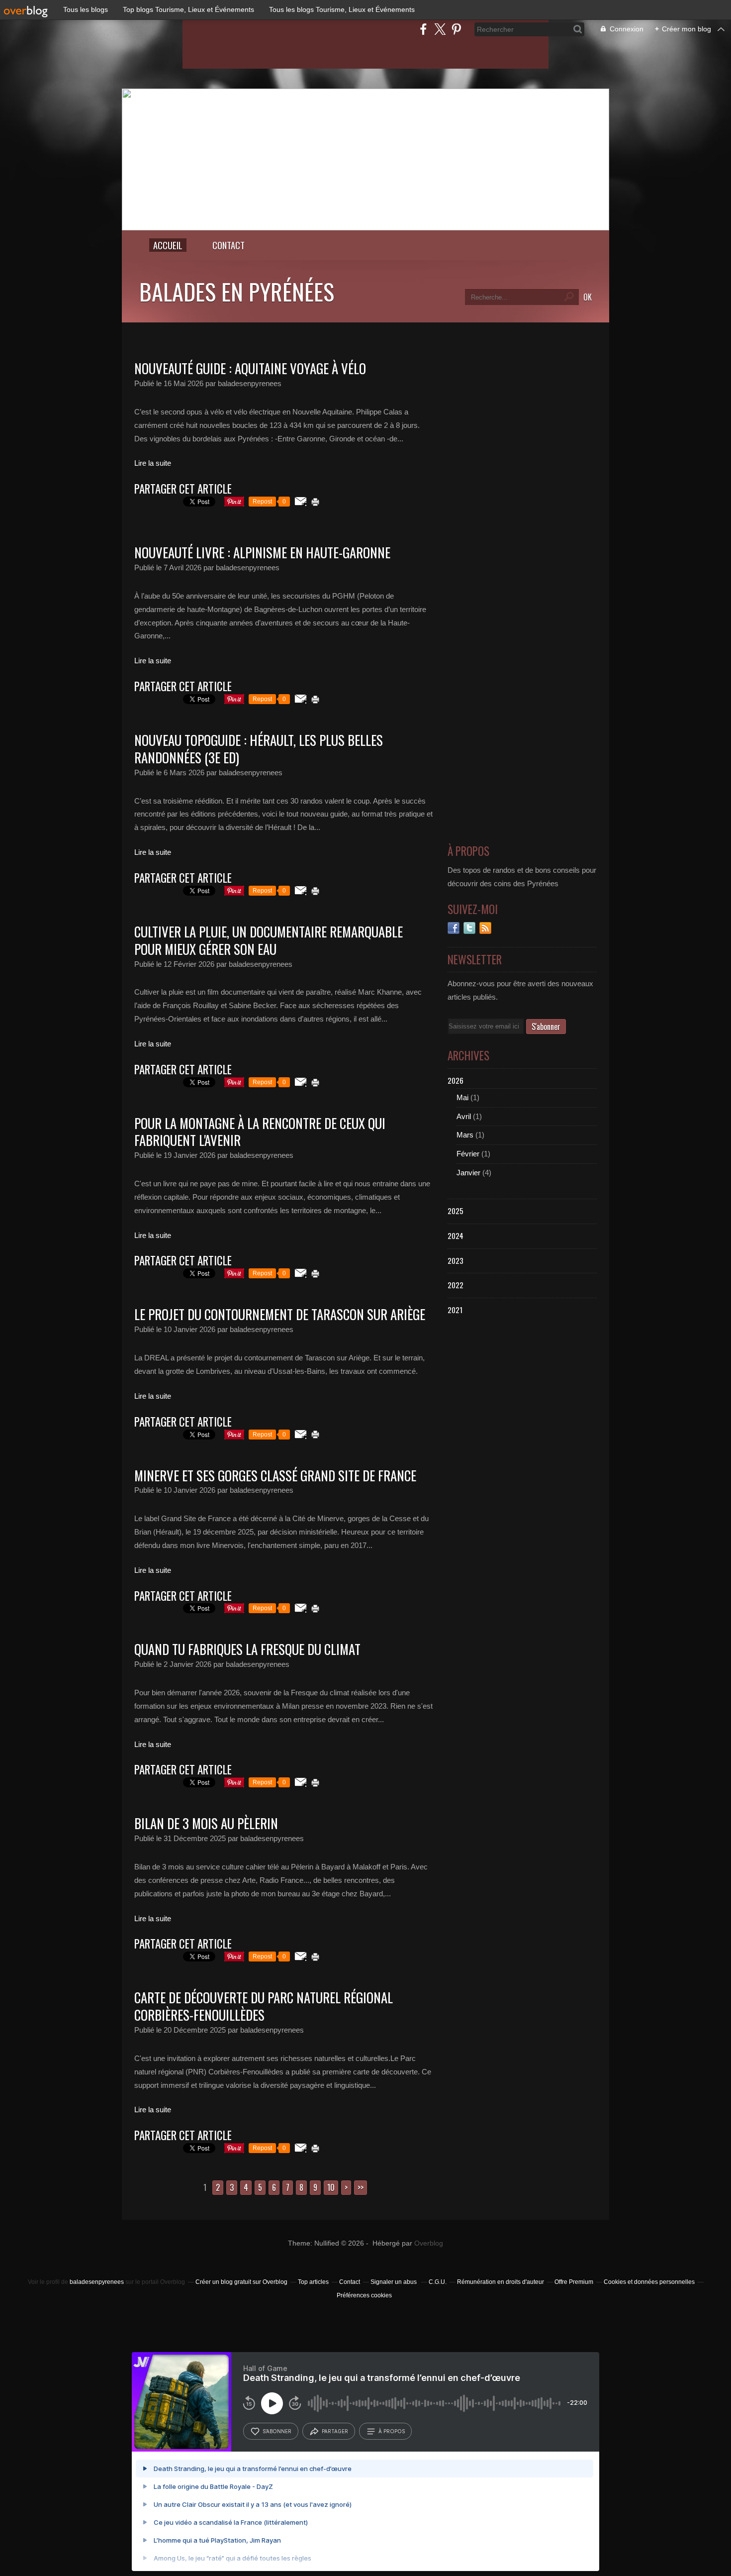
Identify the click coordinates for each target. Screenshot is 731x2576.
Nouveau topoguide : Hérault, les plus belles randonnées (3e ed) (259, 749)
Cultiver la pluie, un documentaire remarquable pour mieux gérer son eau (269, 940)
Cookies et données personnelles (649, 2282)
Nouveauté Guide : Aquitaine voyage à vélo (250, 368)
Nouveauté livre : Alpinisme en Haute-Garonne (262, 552)
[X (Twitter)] (440, 29)
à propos (392, 2431)
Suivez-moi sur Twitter (469, 928)
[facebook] (423, 29)
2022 (456, 1285)
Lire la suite (153, 463)
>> (361, 2187)
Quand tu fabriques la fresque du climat (247, 1649)
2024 (456, 1236)
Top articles (313, 2282)
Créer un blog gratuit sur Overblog (241, 2282)
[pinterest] (456, 29)
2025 (456, 1211)
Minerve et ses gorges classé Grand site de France (275, 1475)
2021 (455, 1310)
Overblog (429, 2243)
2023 (456, 1260)
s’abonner (277, 2431)
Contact (228, 245)
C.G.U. (438, 2282)
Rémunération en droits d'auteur (501, 2282)
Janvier (468, 1173)
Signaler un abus (394, 2282)
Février (468, 1154)
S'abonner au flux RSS (485, 928)
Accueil (168, 245)
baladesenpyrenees (97, 2282)
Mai (462, 1097)
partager (335, 2431)
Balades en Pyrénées (237, 291)
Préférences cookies (364, 2295)
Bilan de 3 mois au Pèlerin (206, 1823)
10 (331, 2187)
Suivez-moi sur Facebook (454, 928)
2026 (456, 1080)
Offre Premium (574, 2282)
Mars (465, 1135)
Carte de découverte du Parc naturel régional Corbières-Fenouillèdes (264, 2006)
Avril (464, 1116)
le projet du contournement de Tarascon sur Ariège (280, 1314)
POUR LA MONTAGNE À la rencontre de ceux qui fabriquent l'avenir (260, 1132)
